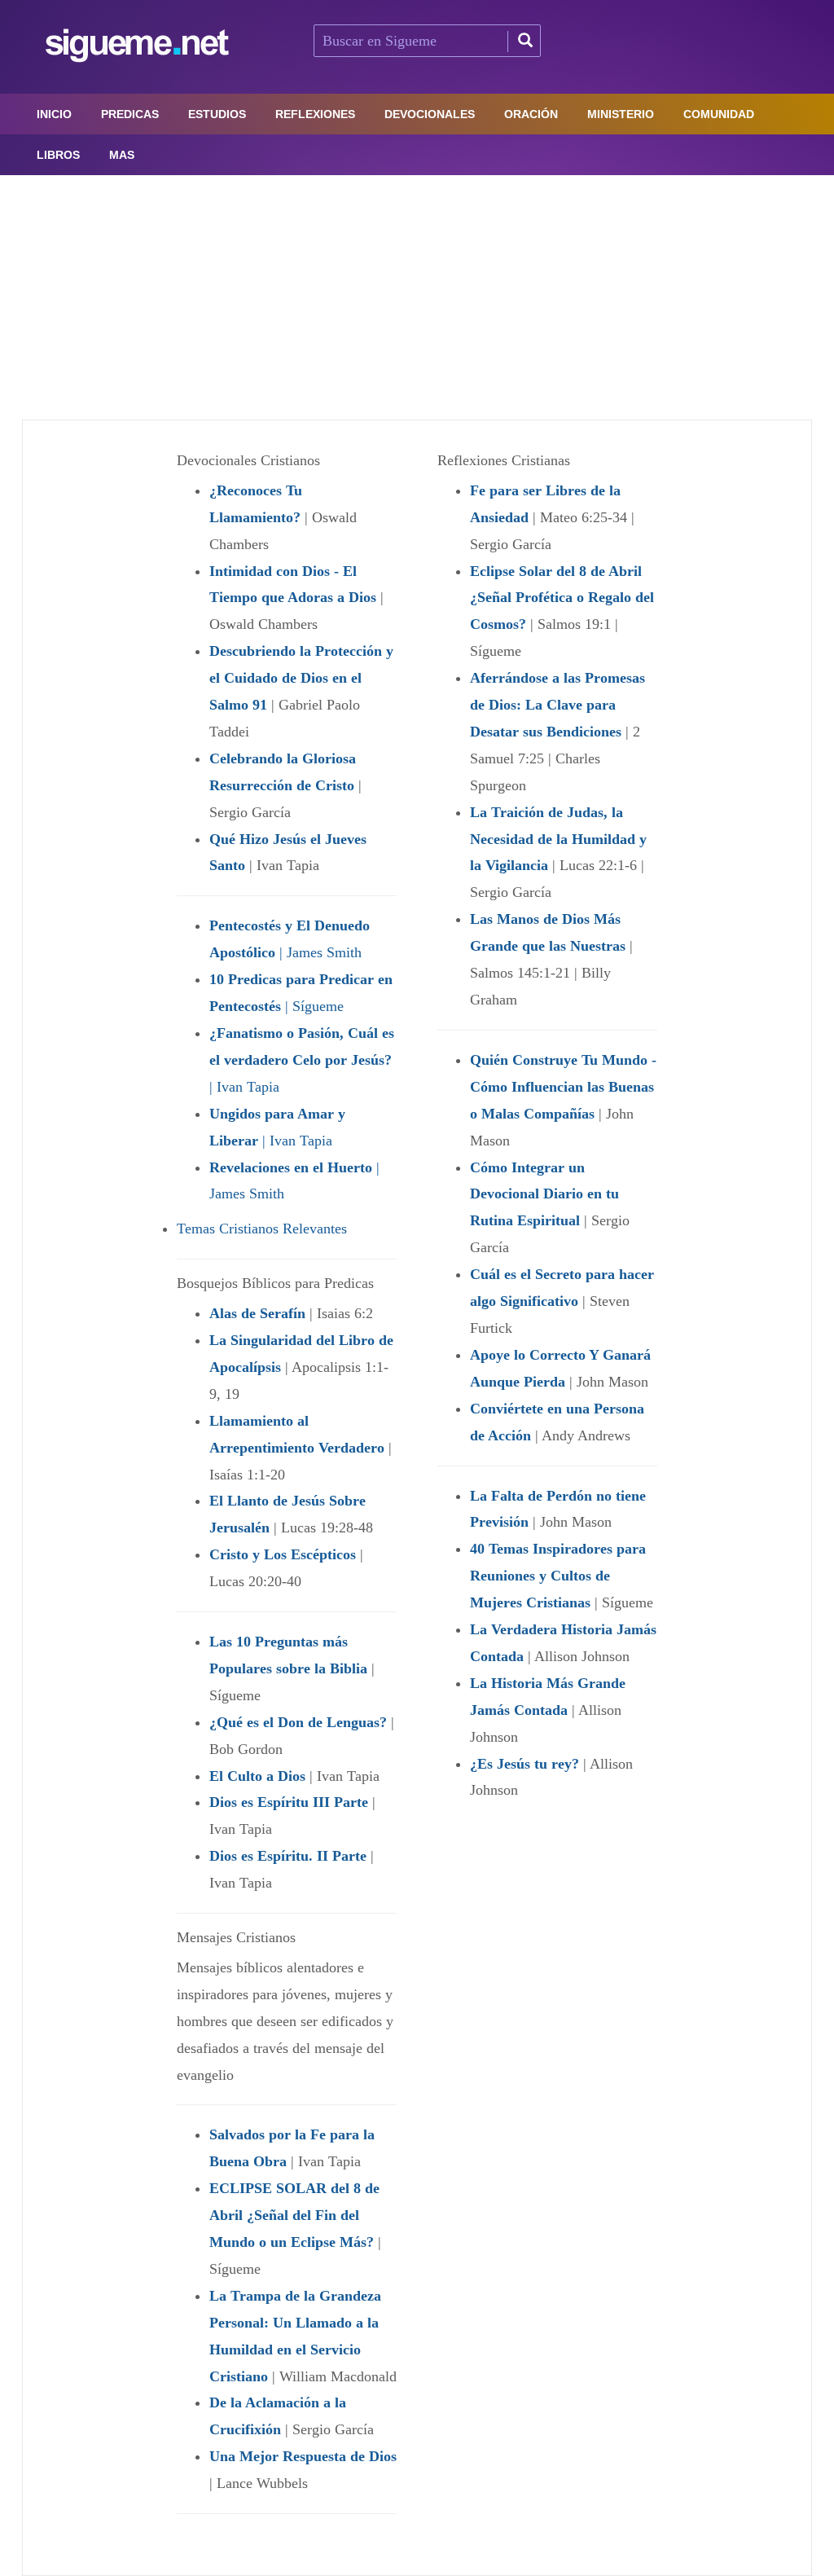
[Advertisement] (417, 297)
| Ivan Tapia (302, 1060)
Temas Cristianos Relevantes (262, 1229)
